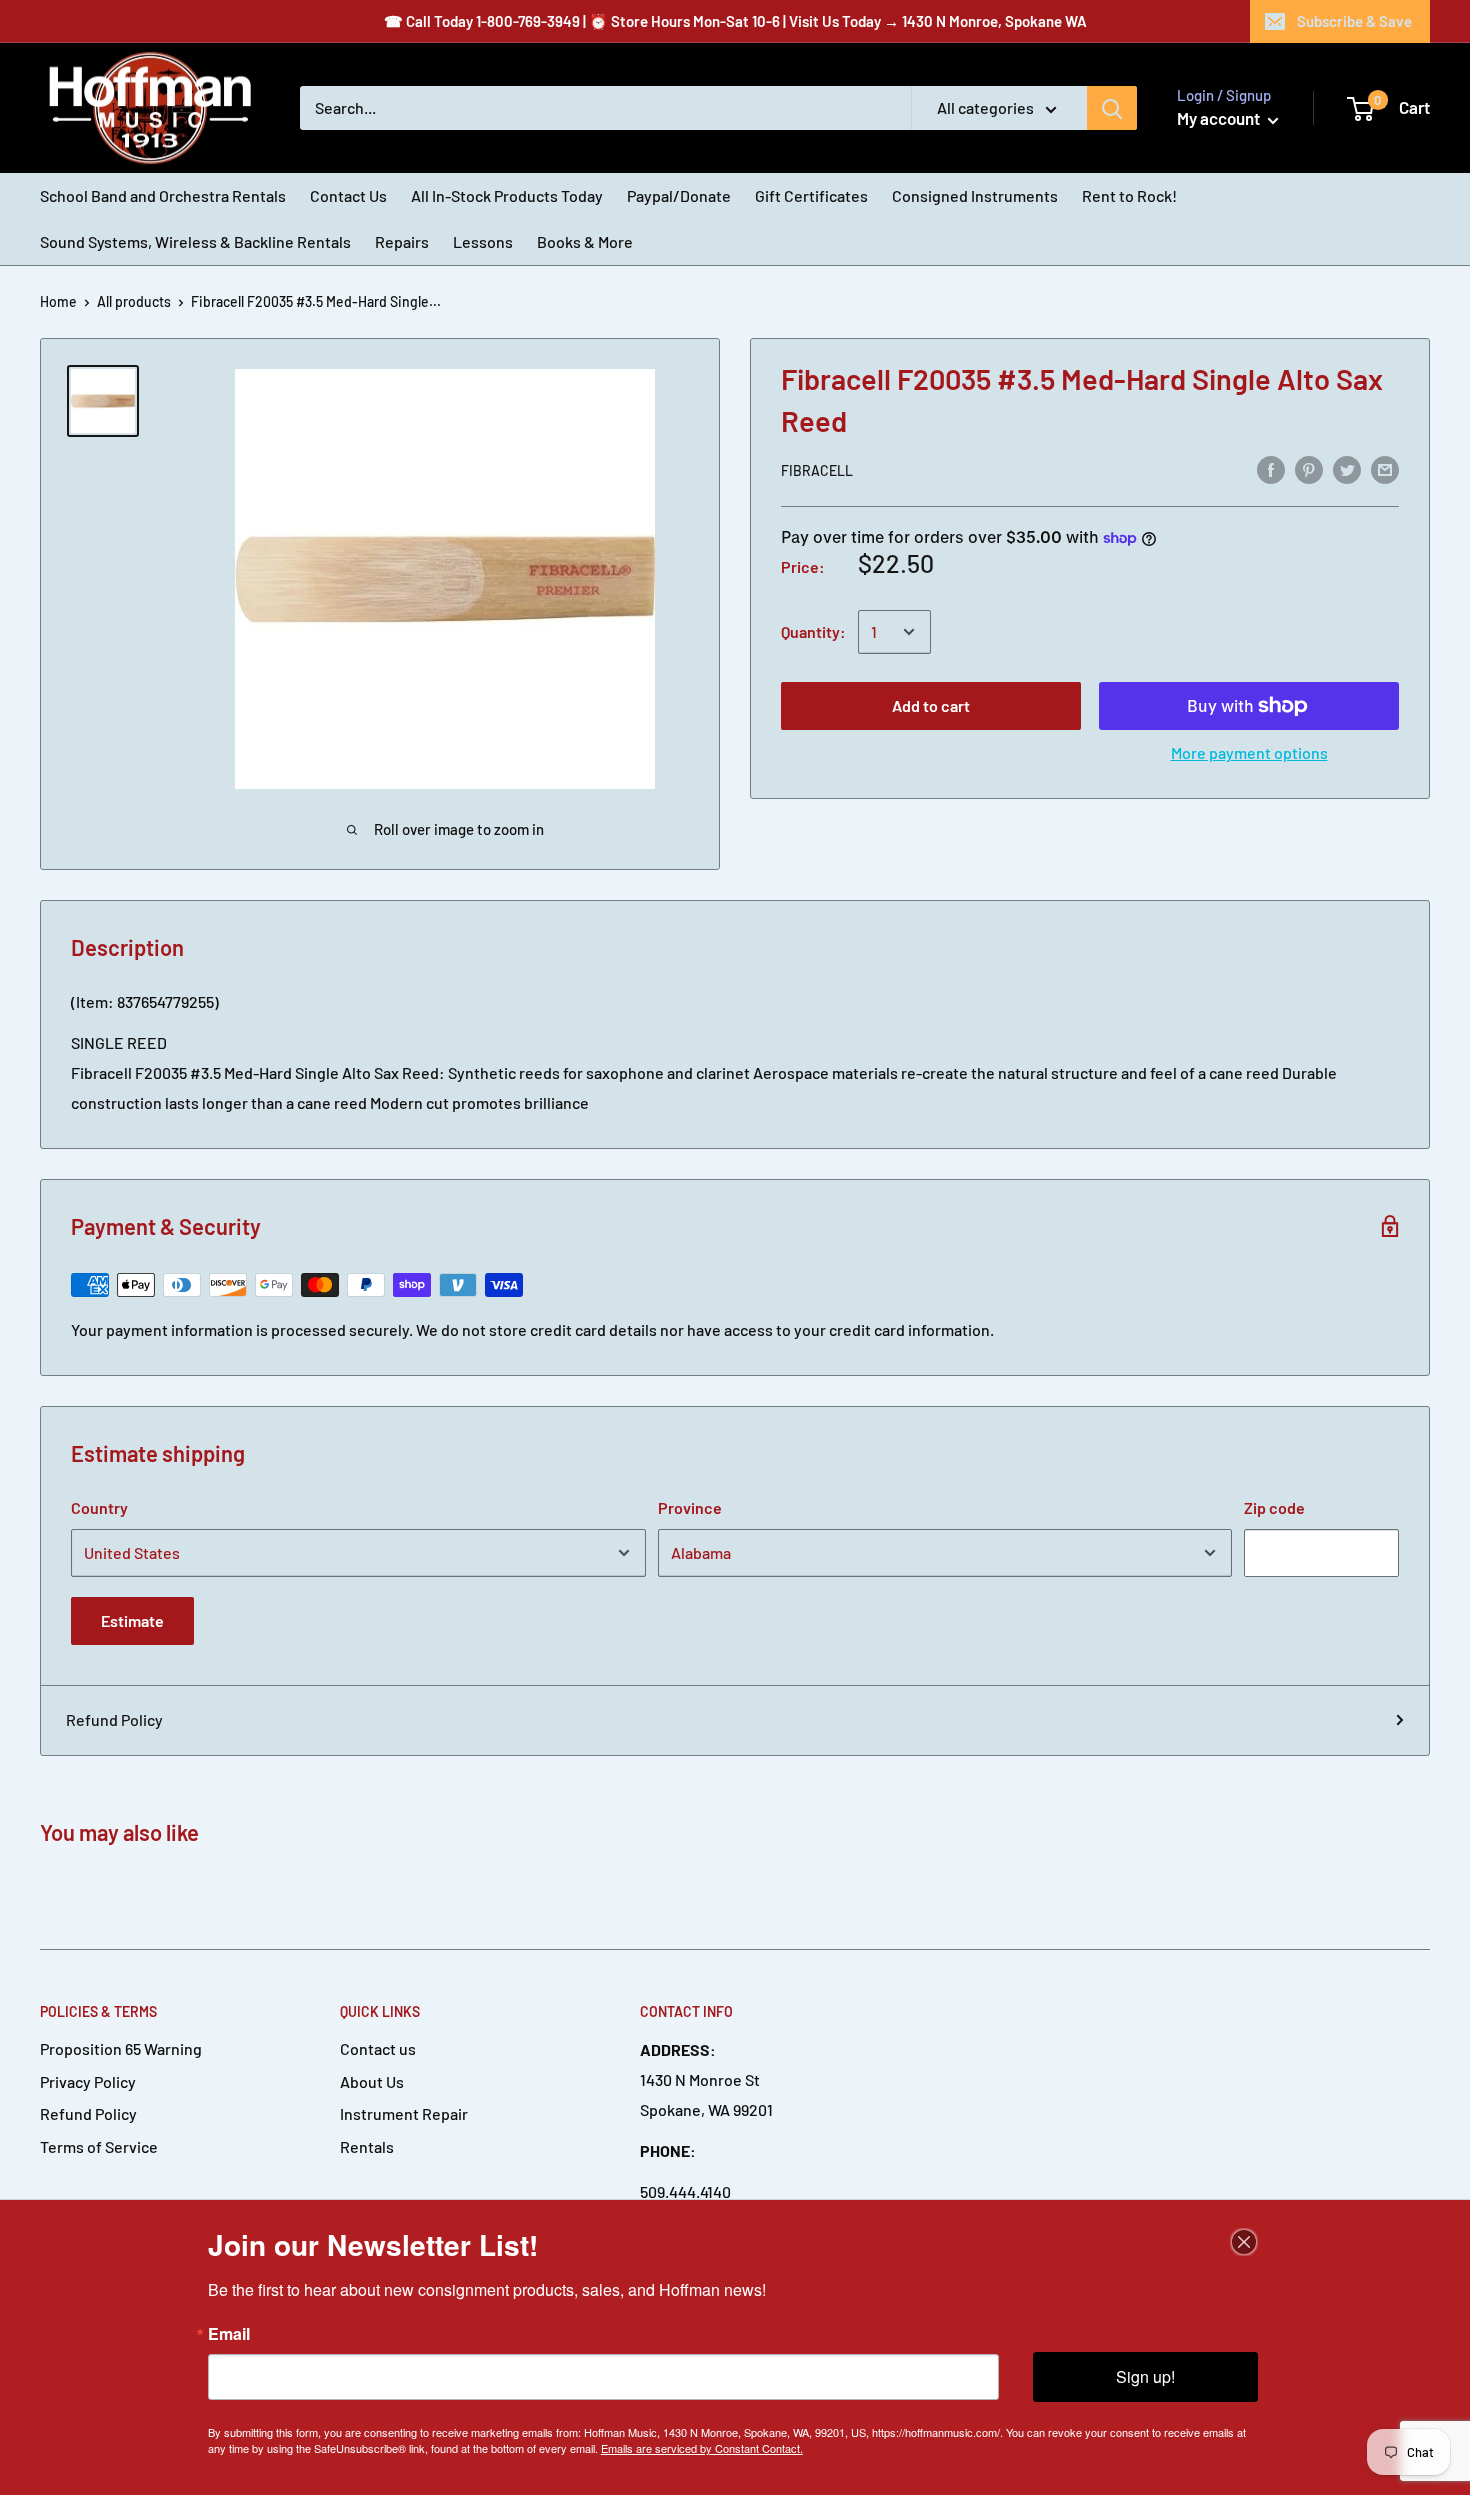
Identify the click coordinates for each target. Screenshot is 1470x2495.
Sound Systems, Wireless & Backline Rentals (195, 241)
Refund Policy (114, 1719)
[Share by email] (1385, 468)
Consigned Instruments (975, 195)
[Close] (1244, 2242)
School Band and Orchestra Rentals (163, 195)
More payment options (1249, 752)
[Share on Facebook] (1271, 468)
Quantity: (813, 631)
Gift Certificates (811, 195)
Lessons (483, 241)
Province (690, 1507)
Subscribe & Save (1354, 21)
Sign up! (1145, 2376)
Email (229, 2334)
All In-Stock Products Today (507, 195)
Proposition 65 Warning (121, 2048)
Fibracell (817, 470)
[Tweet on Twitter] (1347, 468)
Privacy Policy (88, 2081)
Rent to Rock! (1129, 195)
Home (58, 301)
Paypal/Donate (679, 195)
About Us (372, 2081)
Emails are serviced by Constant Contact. (702, 2448)
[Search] (1112, 108)
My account (1220, 118)
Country (99, 1507)
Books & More (585, 241)
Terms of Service (99, 2146)
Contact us (378, 2048)
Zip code (1274, 1507)
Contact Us (348, 195)
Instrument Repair (404, 2113)
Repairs (402, 241)
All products (134, 301)
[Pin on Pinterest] (1309, 468)
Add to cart (931, 705)
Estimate (132, 1620)
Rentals (367, 2146)
